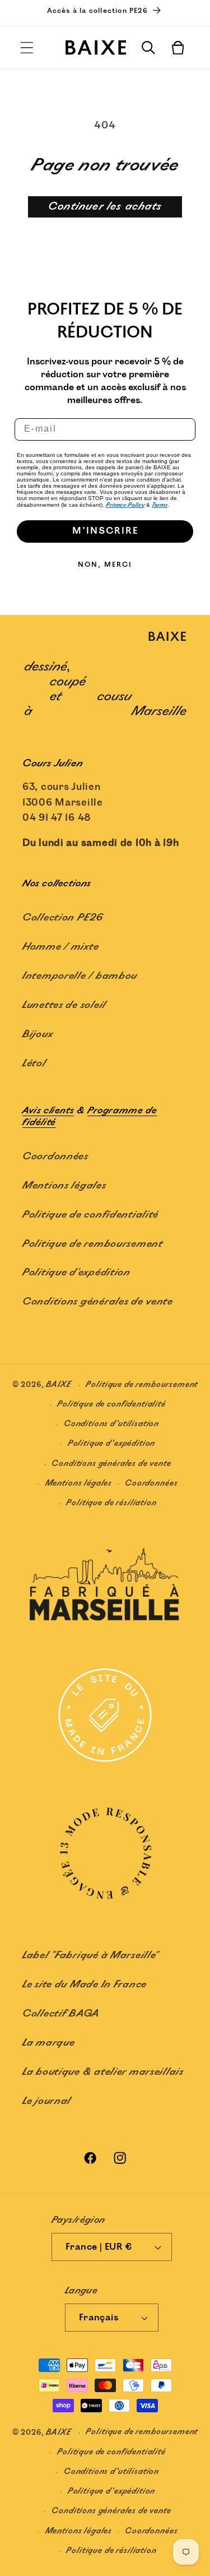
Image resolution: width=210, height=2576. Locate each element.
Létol (34, 1063)
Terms (160, 505)
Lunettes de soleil (64, 1005)
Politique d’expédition (111, 1443)
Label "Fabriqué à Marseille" (90, 1955)
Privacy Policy (125, 505)
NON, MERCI (105, 565)
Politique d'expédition (76, 1273)
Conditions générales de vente (98, 1302)
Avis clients (48, 1111)
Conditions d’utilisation (111, 1424)
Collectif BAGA (61, 2014)
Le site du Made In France (85, 1985)
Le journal (47, 2101)
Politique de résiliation (111, 1503)
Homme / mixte (60, 947)
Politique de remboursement (93, 1244)
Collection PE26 (63, 918)
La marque (48, 2043)
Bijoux (38, 1034)
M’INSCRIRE (105, 531)
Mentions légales (64, 1186)
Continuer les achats (105, 207)
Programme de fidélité (90, 1117)
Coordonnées (55, 1157)
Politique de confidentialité (90, 1215)
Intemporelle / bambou (80, 976)
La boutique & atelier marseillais (103, 2072)
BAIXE (59, 1385)
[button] (27, 48)
